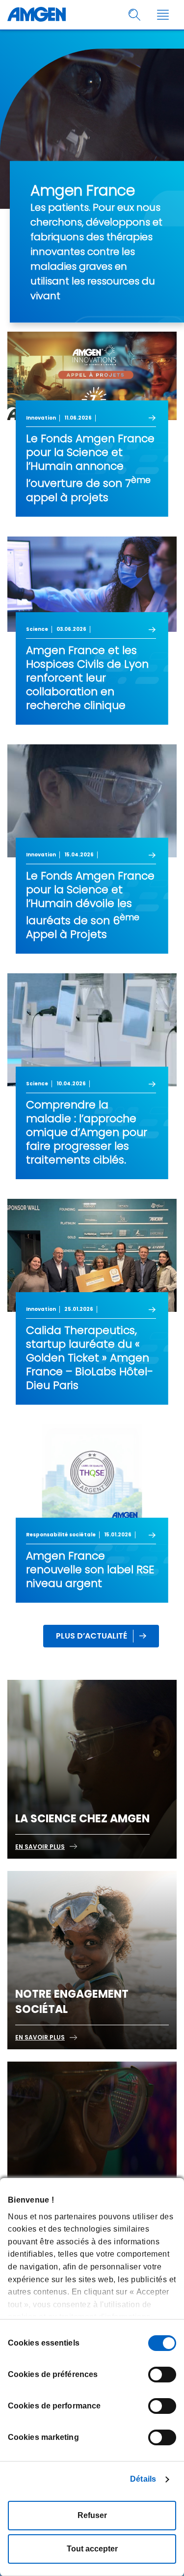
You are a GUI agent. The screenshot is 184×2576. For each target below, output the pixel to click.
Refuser (92, 2515)
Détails (143, 2479)
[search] (135, 15)
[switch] (162, 2375)
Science (37, 629)
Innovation (41, 418)
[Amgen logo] (37, 15)
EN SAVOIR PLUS (40, 1847)
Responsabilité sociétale (61, 1535)
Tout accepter (92, 2549)
